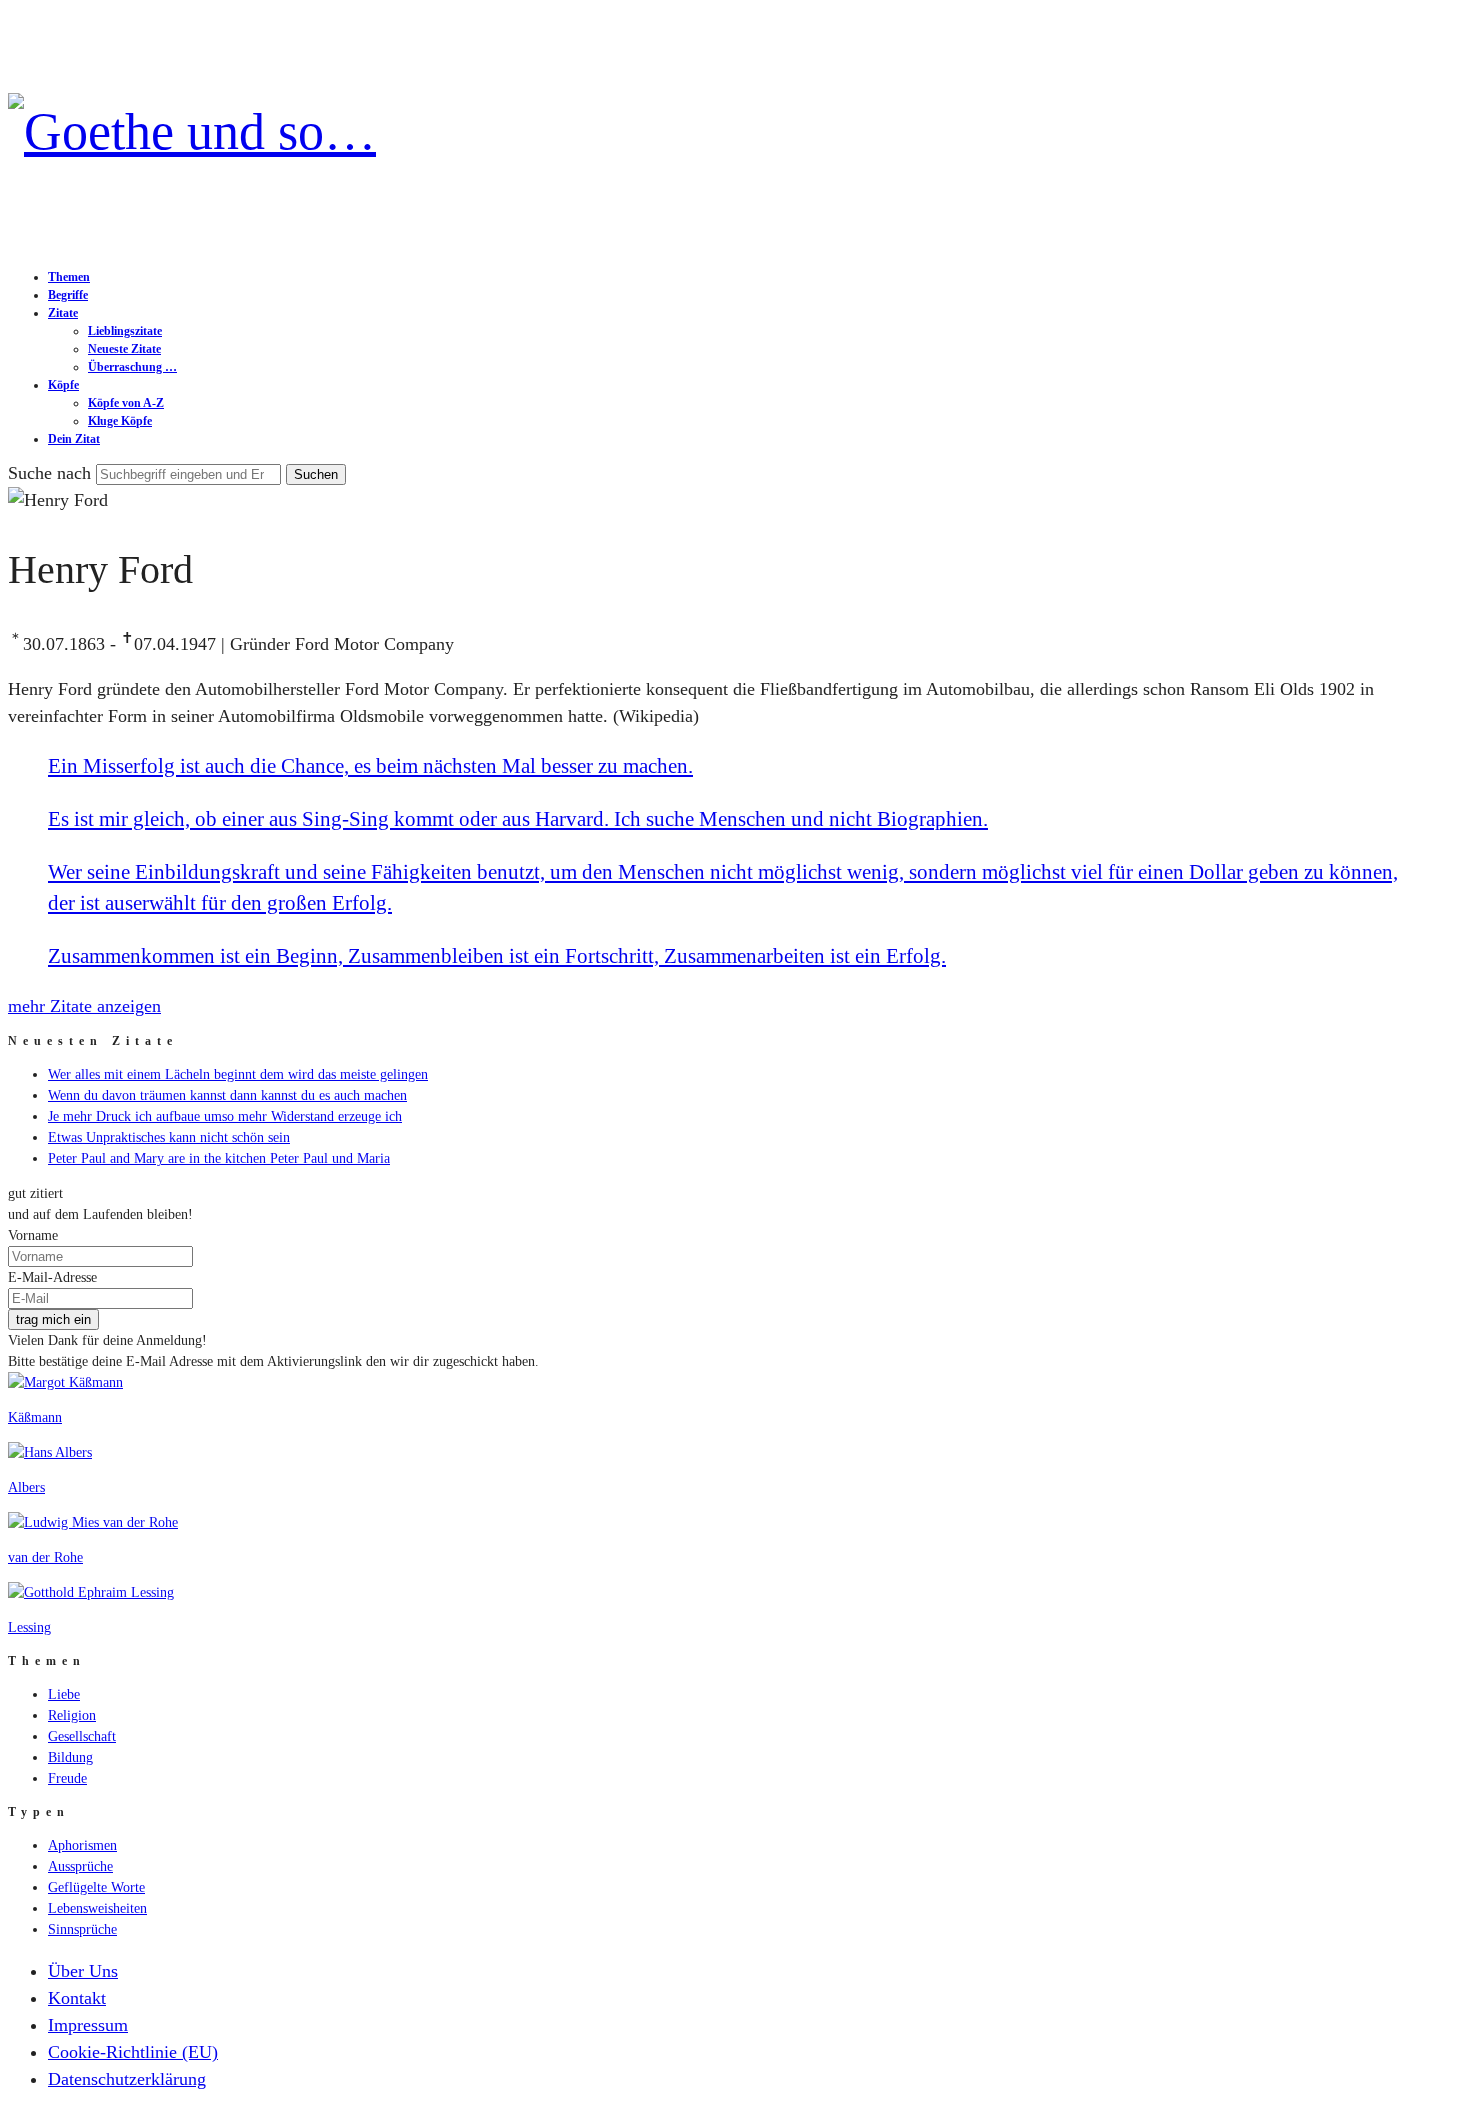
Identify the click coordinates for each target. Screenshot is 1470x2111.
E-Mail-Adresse (52, 1277)
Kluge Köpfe (120, 421)
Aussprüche (80, 1866)
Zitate (63, 313)
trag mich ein (53, 1319)
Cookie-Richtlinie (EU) (133, 2052)
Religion (72, 1715)
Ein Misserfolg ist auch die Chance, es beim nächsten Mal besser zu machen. (370, 766)
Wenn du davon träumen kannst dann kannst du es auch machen (227, 1095)
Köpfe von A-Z (126, 403)
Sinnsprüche (82, 1929)
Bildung (70, 1757)
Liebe (64, 1694)
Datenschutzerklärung (127, 2079)
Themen (69, 277)
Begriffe (68, 295)
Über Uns (83, 1971)
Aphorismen (82, 1845)
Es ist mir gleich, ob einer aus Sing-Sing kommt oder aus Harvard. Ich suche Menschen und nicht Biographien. (518, 819)
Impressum (88, 2025)
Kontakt (77, 1998)
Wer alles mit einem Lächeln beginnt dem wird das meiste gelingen (238, 1074)
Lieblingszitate (125, 331)
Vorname (33, 1235)
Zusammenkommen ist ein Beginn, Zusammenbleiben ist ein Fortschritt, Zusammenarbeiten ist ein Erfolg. (497, 956)
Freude (67, 1778)
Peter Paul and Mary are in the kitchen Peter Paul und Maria (219, 1158)
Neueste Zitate (124, 349)
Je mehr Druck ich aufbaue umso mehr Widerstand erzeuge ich (225, 1116)
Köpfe (63, 385)
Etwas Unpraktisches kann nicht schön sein (169, 1137)
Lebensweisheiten (97, 1908)
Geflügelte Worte (96, 1887)
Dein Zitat (74, 439)
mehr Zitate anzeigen (84, 1006)
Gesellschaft (82, 1736)
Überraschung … (132, 367)
